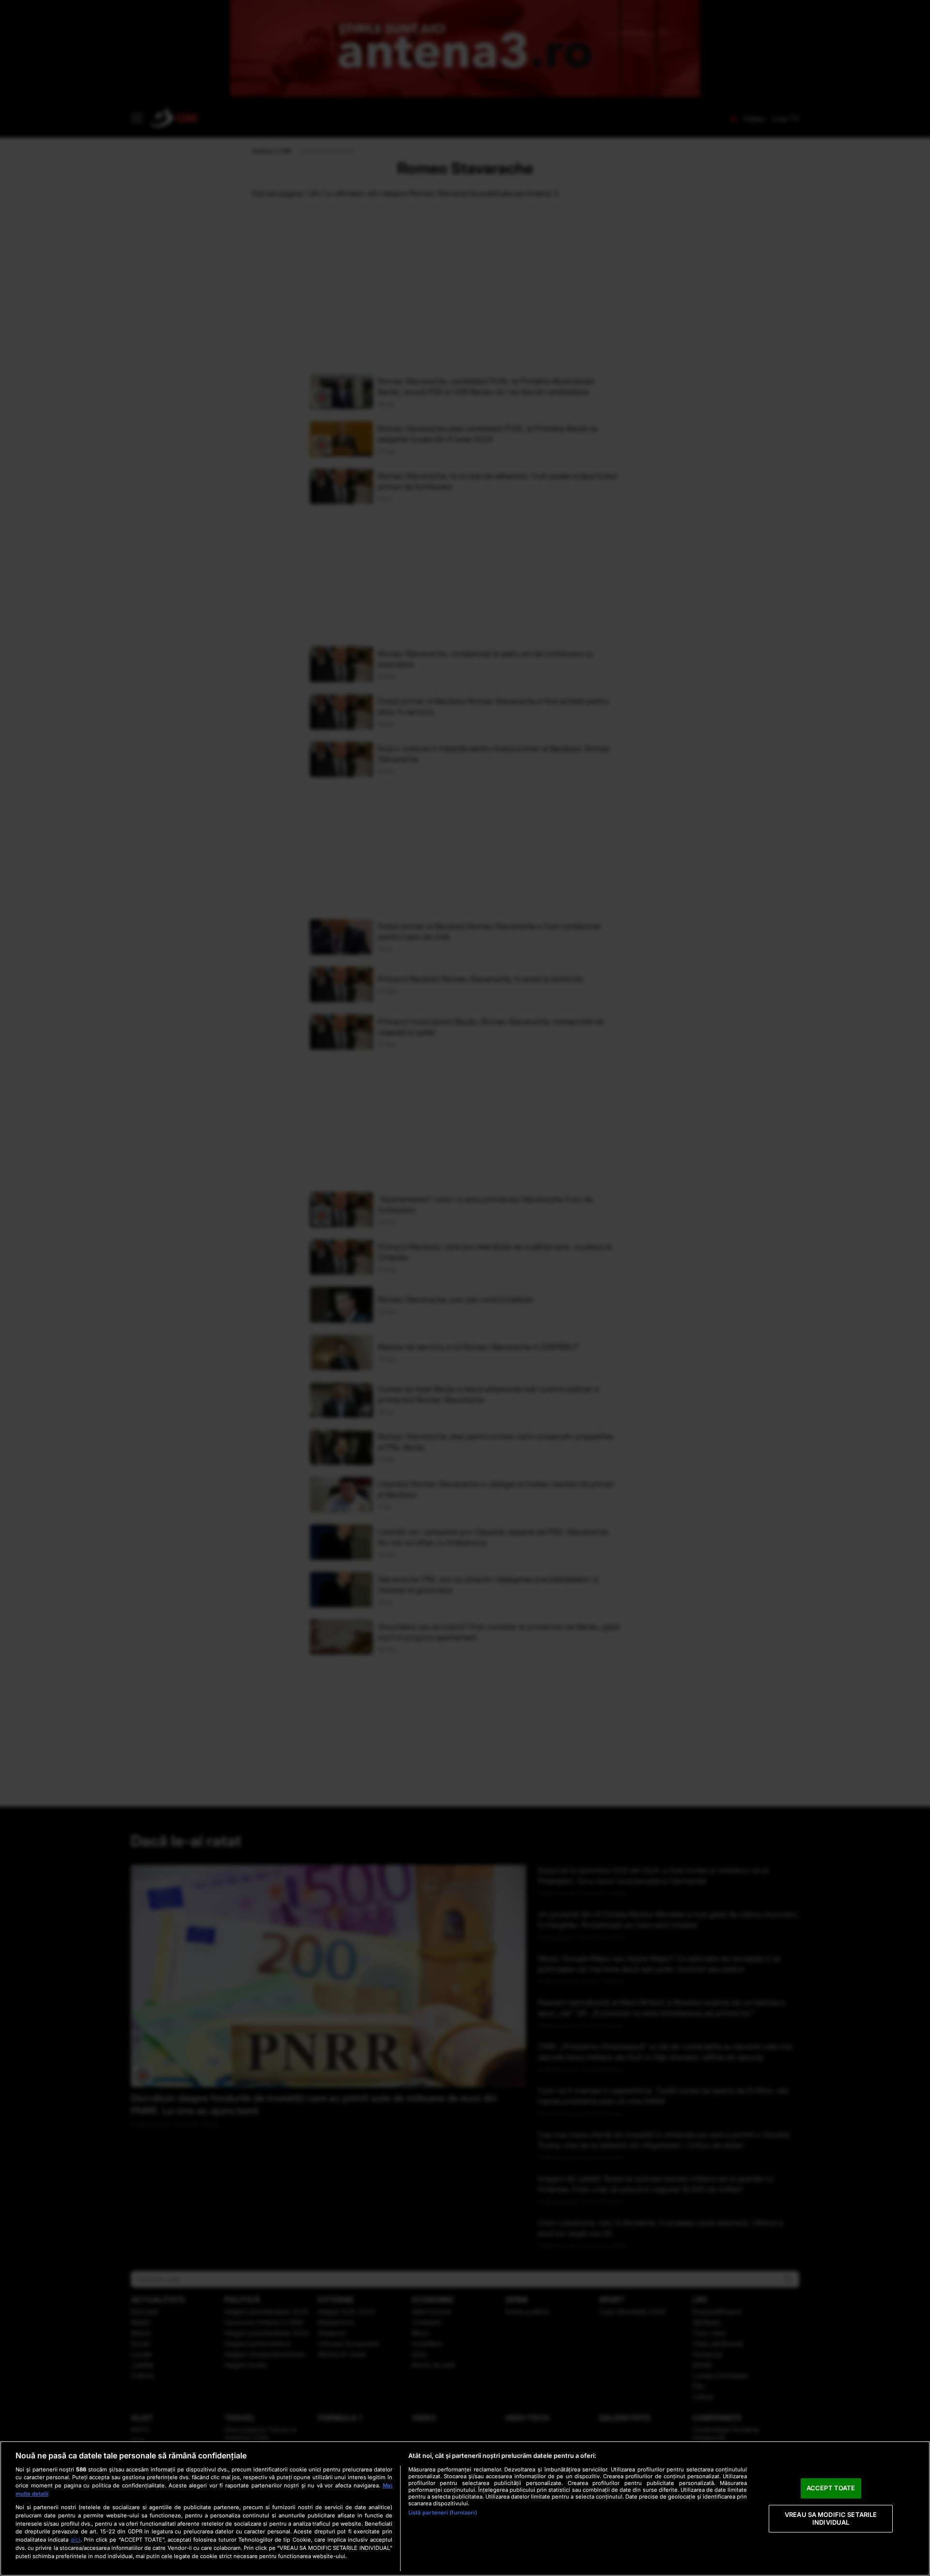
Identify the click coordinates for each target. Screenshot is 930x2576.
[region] (465, 2508)
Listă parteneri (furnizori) (443, 2513)
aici (76, 2539)
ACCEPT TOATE (831, 2488)
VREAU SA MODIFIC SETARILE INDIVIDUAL (831, 2518)
